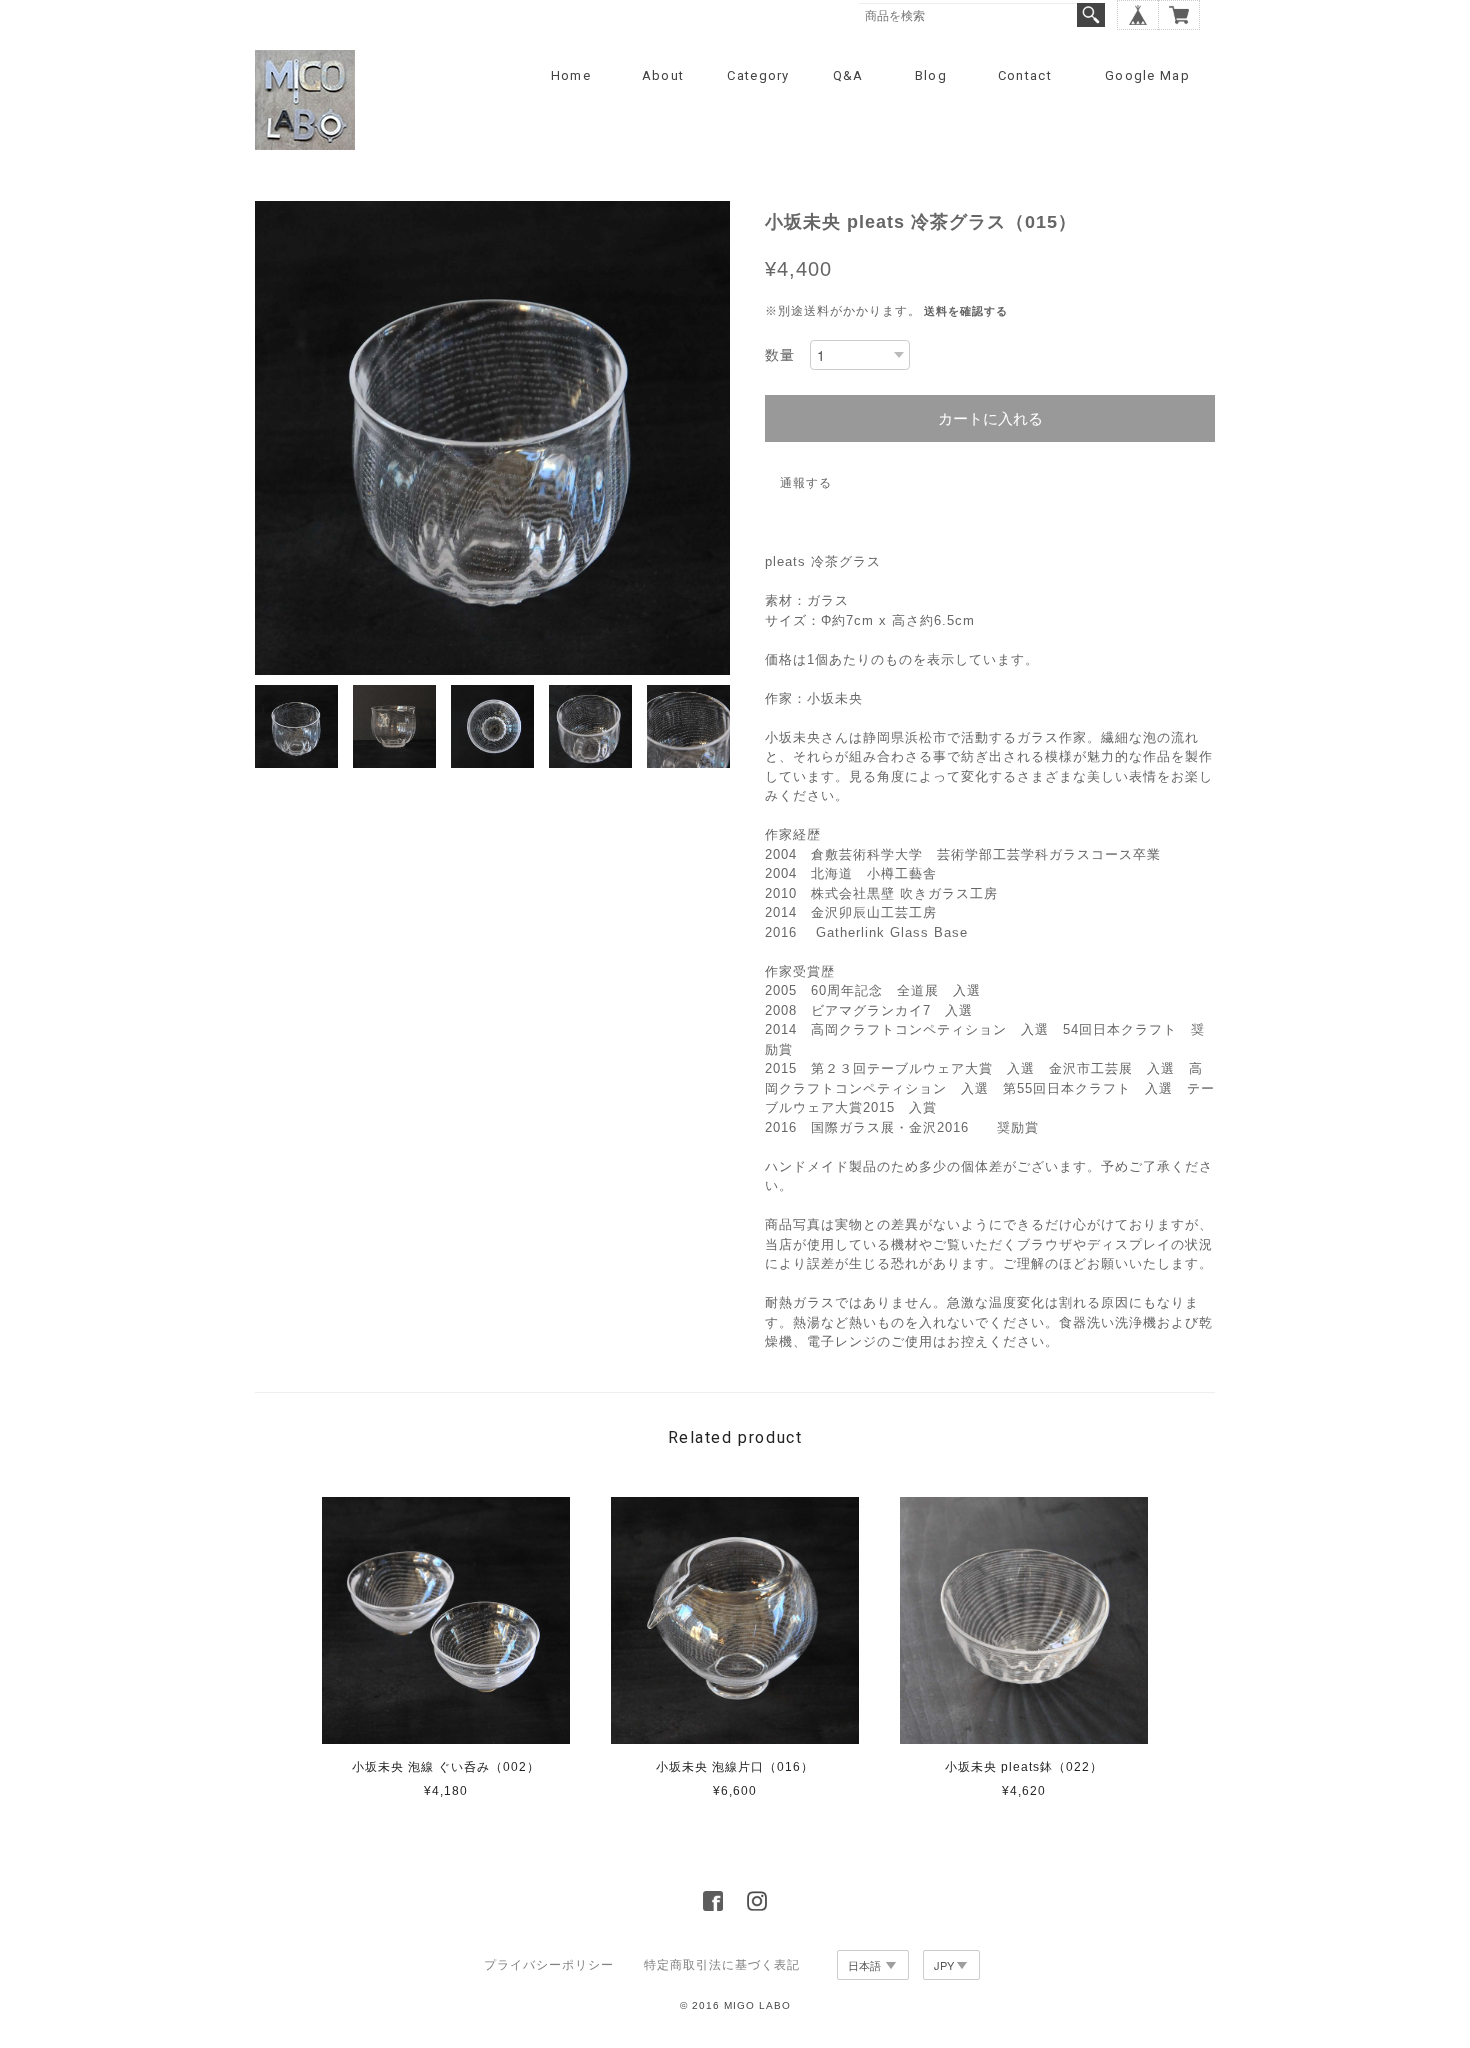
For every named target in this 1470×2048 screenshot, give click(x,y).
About (663, 75)
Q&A (848, 75)
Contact (1025, 75)
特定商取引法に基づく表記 (722, 1965)
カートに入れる (990, 418)
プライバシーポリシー (549, 1965)
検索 (1091, 15)
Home (571, 75)
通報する (806, 483)
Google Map (1147, 75)
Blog (931, 75)
